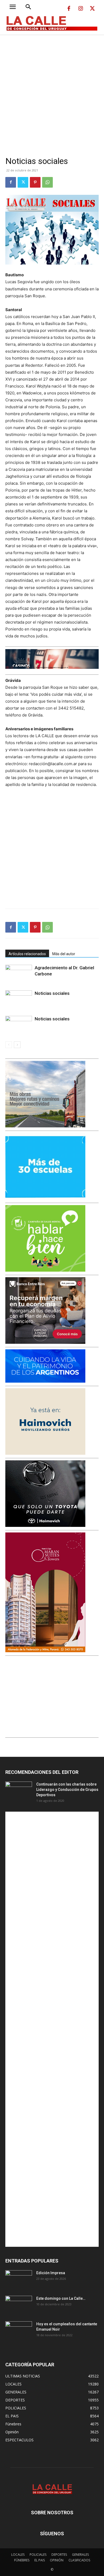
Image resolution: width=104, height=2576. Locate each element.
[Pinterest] (35, 182)
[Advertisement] (52, 89)
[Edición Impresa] (19, 2280)
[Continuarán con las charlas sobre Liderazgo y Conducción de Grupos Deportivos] (19, 1791)
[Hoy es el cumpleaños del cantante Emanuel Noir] (19, 2331)
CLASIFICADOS (79, 2560)
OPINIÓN (57, 2560)
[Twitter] (92, 9)
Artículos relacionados (27, 954)
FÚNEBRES (22, 2560)
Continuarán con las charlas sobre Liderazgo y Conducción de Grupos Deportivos (67, 1790)
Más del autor (64, 954)
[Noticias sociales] (19, 1000)
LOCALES (18, 2555)
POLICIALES (38, 2555)
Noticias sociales (52, 993)
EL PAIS (40, 2560)
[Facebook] (69, 9)
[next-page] (17, 1045)
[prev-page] (9, 1045)
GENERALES (80, 2555)
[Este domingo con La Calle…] (19, 2305)
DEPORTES (59, 2555)
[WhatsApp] (47, 182)
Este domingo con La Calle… (61, 2298)
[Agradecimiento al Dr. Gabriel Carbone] (19, 974)
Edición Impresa (51, 2273)
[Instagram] (81, 9)
